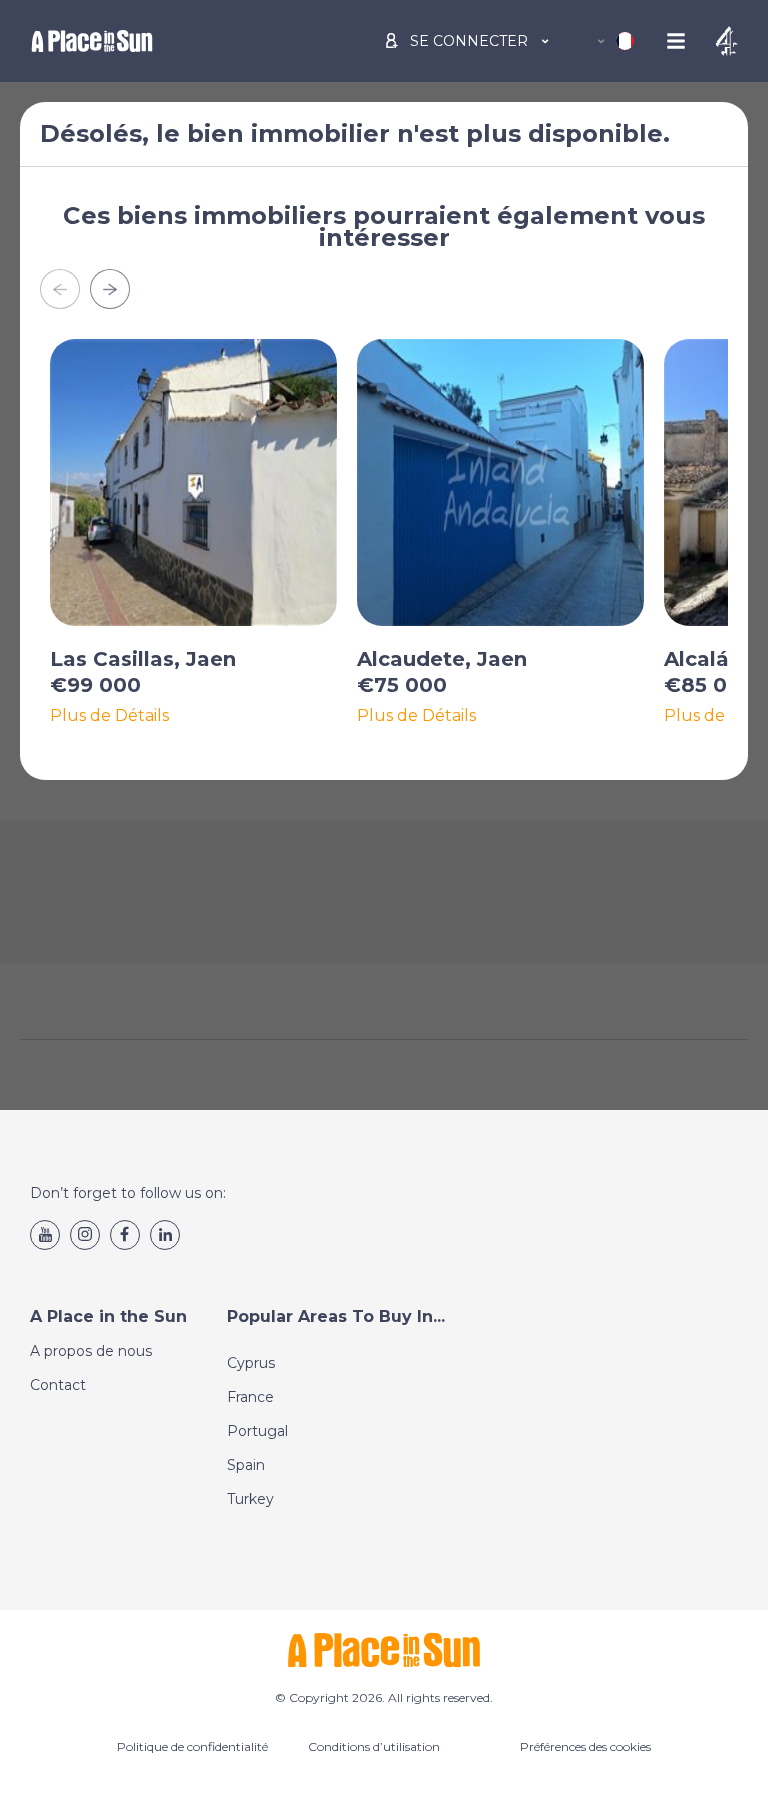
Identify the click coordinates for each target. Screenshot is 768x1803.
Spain (246, 1465)
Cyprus (251, 1363)
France (250, 1397)
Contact (58, 1385)
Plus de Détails (109, 716)
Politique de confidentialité (192, 1746)
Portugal (257, 1431)
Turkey (250, 1499)
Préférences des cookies (585, 1746)
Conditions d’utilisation (374, 1746)
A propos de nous (91, 1351)
